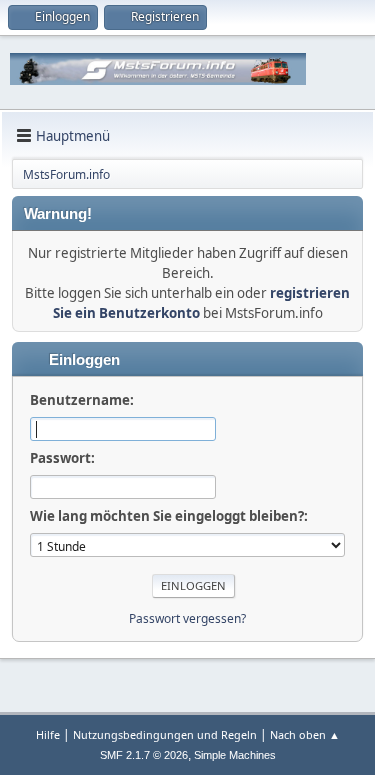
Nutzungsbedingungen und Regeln (165, 734)
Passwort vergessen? (187, 618)
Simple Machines (235, 755)
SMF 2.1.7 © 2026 (144, 755)
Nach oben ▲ (305, 734)
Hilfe (48, 734)
